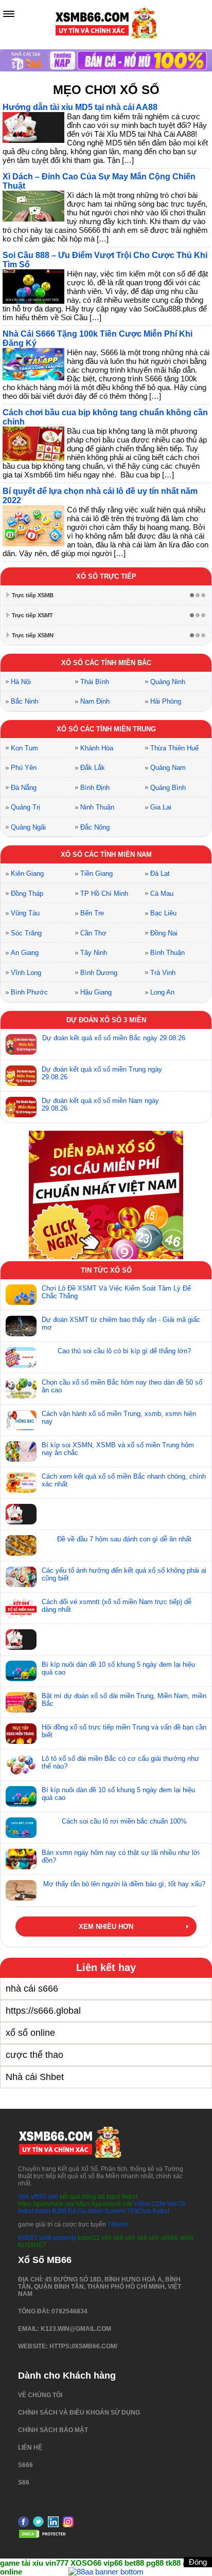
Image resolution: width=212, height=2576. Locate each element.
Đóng (198, 2562)
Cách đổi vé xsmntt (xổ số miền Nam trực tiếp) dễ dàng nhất (117, 1606)
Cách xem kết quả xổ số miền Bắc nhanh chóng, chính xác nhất (124, 1480)
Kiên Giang (27, 873)
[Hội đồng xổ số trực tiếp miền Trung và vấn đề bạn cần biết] (21, 1734)
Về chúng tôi (40, 2395)
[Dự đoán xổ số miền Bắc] (21, 1044)
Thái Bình (95, 682)
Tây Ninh (94, 953)
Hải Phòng (166, 701)
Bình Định (95, 788)
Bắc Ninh (24, 701)
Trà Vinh (163, 973)
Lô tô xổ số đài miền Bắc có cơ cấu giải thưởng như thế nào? (120, 1762)
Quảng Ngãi (28, 827)
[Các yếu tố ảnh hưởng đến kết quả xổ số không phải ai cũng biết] (21, 1577)
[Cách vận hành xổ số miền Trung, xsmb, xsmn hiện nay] (21, 1420)
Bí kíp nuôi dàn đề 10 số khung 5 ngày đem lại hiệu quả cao (118, 1668)
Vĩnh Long (26, 973)
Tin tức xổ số (106, 1270)
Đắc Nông (95, 827)
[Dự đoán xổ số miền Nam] (21, 1107)
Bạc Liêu (163, 913)
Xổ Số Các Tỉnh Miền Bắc (106, 663)
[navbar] (9, 14)
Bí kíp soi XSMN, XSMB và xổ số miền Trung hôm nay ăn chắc (118, 1449)
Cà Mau (162, 894)
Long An (162, 992)
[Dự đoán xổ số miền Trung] (21, 1076)
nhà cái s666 (32, 1989)
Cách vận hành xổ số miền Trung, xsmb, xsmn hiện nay (119, 1418)
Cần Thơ (93, 933)
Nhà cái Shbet (35, 2077)
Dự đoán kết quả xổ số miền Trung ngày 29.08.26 (102, 1073)
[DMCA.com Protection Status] (44, 2537)
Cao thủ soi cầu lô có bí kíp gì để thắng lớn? (124, 1351)
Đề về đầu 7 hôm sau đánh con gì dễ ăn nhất (124, 1539)
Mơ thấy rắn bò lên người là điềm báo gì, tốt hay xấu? (124, 1884)
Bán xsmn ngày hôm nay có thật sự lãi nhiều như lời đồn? (121, 1856)
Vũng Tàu (25, 913)
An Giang (25, 953)
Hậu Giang (96, 992)
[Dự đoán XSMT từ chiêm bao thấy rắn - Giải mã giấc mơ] (21, 1326)
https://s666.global (43, 2011)
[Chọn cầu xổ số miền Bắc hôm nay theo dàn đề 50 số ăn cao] (21, 1389)
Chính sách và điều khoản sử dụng (79, 2413)
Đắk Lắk (93, 768)
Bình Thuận (167, 953)
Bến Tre (92, 913)
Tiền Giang (96, 873)
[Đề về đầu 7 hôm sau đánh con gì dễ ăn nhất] (21, 1545)
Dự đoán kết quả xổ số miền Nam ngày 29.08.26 (100, 1105)
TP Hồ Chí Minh (104, 894)
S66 (24, 2197)
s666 (25, 2465)
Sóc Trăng (26, 933)
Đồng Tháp (27, 894)
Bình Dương (99, 973)
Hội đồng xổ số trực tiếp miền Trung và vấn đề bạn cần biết (124, 1731)
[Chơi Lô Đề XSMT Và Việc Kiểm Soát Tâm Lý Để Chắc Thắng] (21, 1295)
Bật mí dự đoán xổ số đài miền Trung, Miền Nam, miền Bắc (124, 1700)
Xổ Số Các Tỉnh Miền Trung (106, 729)
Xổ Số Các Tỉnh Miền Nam (106, 854)
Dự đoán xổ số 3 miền (106, 1020)
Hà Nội (21, 682)
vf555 (39, 2197)
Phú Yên (24, 768)
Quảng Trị (25, 807)
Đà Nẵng (24, 788)
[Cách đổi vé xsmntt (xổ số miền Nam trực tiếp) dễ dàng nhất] (21, 1608)
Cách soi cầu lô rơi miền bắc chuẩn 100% (124, 1821)
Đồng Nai (164, 933)
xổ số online (30, 2033)
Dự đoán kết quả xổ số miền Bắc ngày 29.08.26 (114, 1038)
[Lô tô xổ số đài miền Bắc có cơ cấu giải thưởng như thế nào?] (21, 1765)
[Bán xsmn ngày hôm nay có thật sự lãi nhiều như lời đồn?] (21, 1859)
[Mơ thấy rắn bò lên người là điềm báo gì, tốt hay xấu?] (21, 1890)
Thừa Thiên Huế (174, 748)
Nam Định (95, 701)
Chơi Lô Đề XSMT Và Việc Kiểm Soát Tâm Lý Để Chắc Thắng (116, 1292)
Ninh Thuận (97, 807)
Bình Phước (29, 992)
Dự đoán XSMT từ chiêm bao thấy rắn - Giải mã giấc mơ (121, 1323)
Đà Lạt (160, 873)
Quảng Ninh (168, 682)
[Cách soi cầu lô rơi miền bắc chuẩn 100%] (21, 1828)
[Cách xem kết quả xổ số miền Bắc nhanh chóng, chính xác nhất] (21, 1483)
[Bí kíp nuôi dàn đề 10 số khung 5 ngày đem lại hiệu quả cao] (21, 1671)
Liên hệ (30, 2448)
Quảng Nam (168, 768)
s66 (54, 2197)
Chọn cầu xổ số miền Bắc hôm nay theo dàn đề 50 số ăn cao (122, 1386)
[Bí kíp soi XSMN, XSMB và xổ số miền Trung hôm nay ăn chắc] (21, 1451)
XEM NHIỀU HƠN (106, 1927)
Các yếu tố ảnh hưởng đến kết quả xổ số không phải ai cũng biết (124, 1574)
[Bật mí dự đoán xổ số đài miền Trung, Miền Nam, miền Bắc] (21, 1702)
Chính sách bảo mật (53, 2430)
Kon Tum (24, 748)
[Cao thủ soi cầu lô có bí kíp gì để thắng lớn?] (21, 1357)
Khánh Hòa (97, 748)
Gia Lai (161, 807)
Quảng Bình (168, 788)
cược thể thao (34, 2055)
